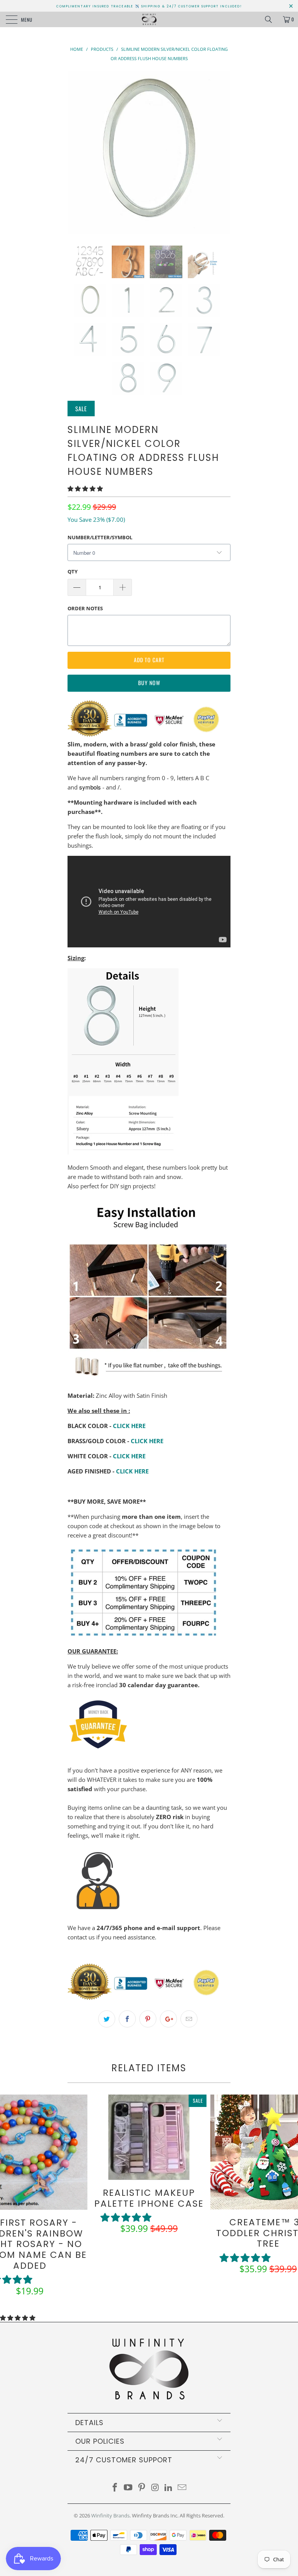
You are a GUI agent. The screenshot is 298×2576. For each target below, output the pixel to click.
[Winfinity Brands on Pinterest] (142, 2488)
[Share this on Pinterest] (148, 2019)
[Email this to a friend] (189, 2019)
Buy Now (149, 683)
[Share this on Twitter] (107, 2019)
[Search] (271, 19)
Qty (73, 571)
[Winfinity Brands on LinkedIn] (169, 2488)
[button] (85, 488)
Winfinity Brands (110, 2515)
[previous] (76, 152)
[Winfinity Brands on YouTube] (128, 2488)
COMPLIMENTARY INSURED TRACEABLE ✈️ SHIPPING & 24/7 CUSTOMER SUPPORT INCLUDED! (149, 6)
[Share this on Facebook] (127, 2019)
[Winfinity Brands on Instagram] (156, 2488)
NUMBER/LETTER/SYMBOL (100, 537)
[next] (222, 152)
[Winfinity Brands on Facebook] (115, 2488)
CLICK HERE (129, 1426)
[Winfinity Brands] (149, 19)
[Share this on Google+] (168, 2019)
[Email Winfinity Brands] (182, 2488)
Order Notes (85, 608)
